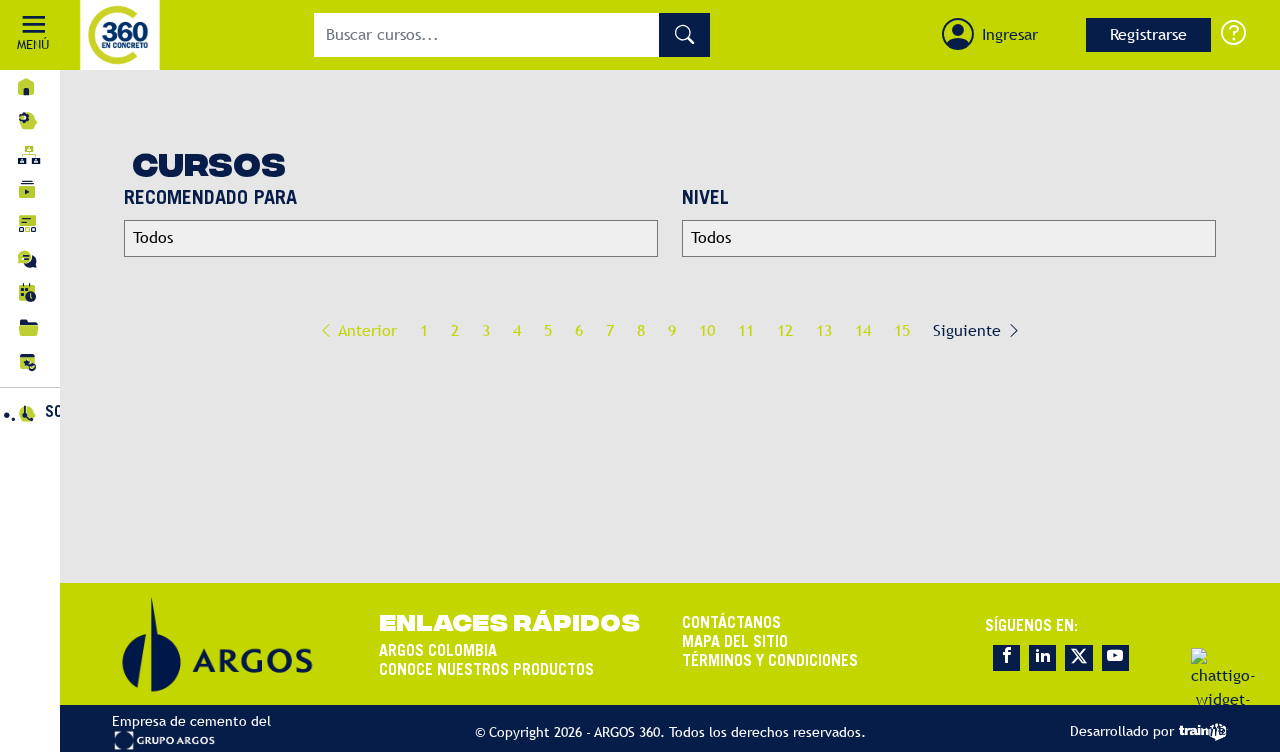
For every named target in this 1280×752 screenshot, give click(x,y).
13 (824, 330)
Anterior (365, 330)
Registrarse (1148, 34)
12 (785, 330)
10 (707, 330)
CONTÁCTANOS (731, 624)
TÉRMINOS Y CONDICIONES (770, 662)
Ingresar (1010, 34)
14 (863, 330)
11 (746, 330)
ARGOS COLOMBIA (438, 652)
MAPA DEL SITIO (735, 643)
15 (902, 330)
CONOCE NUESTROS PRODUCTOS (486, 671)
